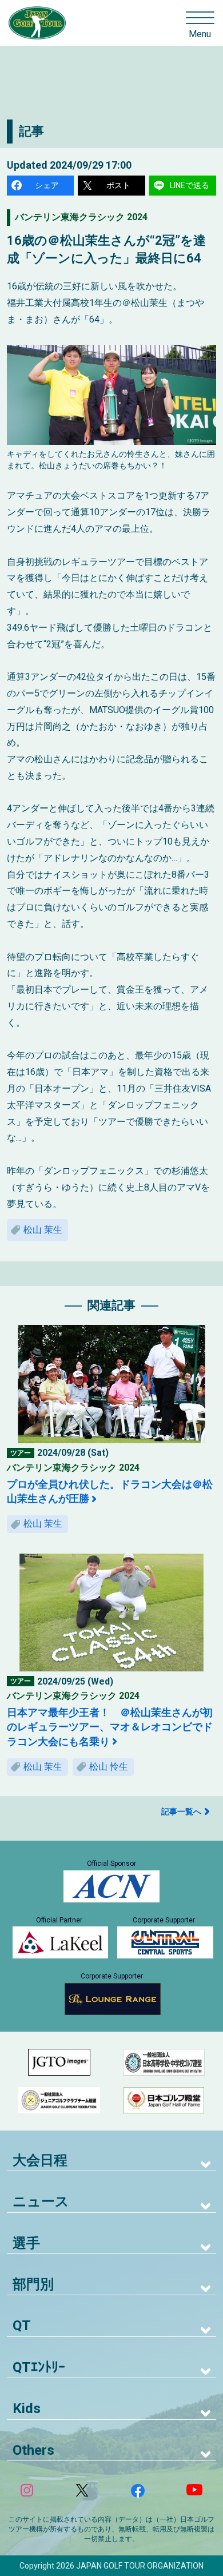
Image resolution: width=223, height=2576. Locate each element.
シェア (47, 185)
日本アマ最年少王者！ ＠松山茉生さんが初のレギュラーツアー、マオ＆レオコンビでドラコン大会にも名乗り (110, 1727)
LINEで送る (190, 185)
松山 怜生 (109, 1767)
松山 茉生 (43, 1230)
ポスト (118, 185)
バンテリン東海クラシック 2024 (81, 217)
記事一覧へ (181, 1811)
